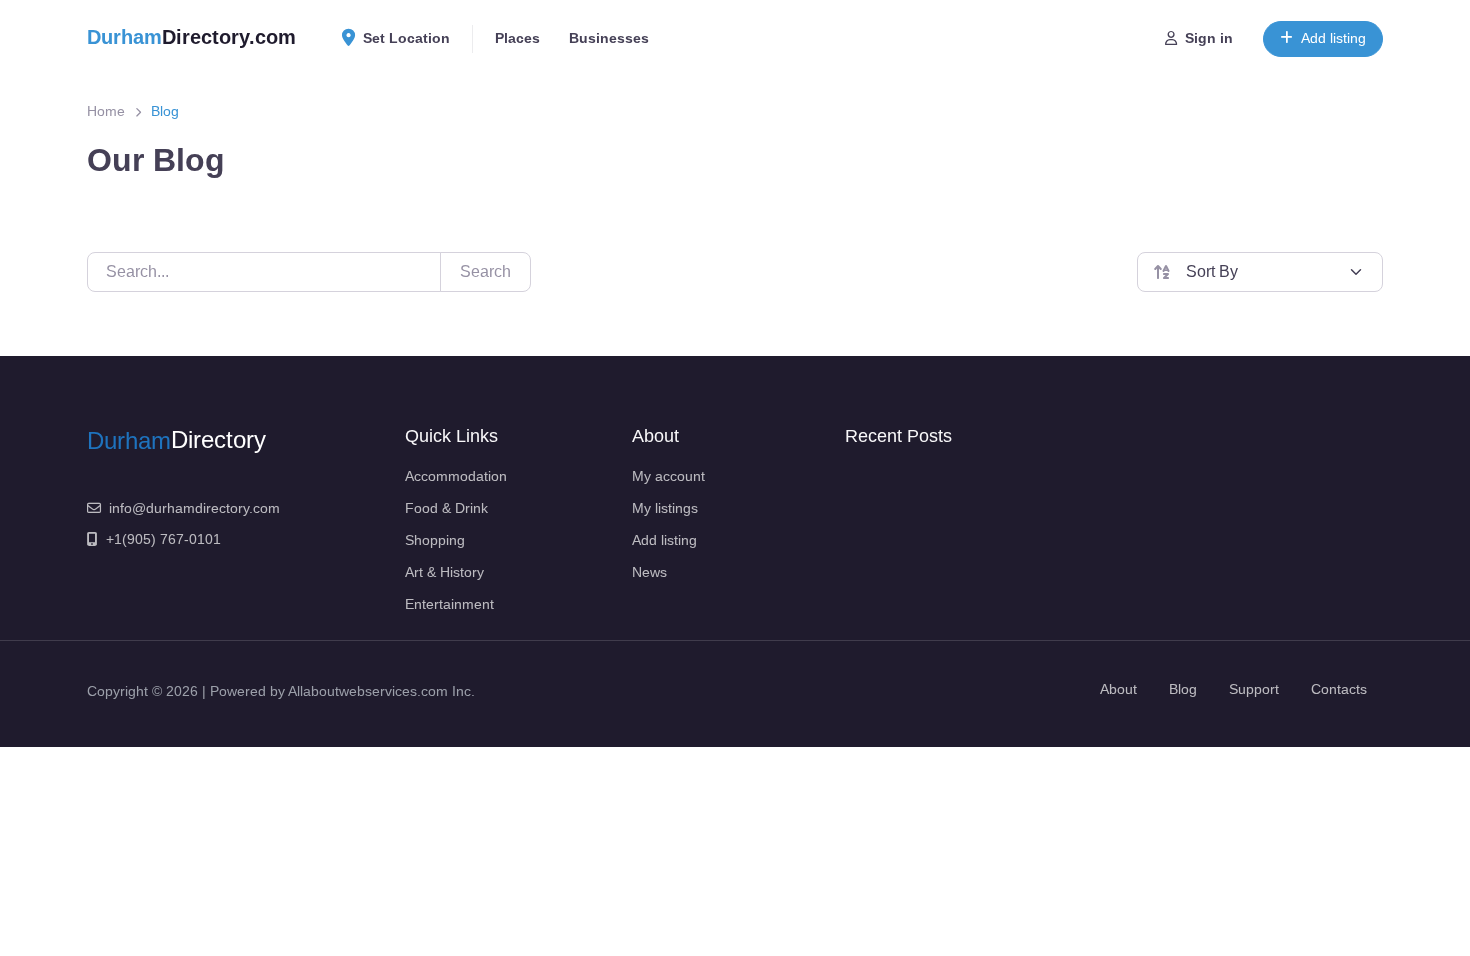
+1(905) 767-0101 (163, 539)
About (1118, 689)
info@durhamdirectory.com (194, 508)
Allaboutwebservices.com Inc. (381, 691)
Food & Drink (446, 508)
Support (1254, 689)
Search (485, 271)
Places (517, 38)
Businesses (609, 38)
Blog (1183, 689)
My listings (665, 508)
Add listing (1333, 38)
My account (668, 476)
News (649, 572)
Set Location (406, 38)
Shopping (435, 540)
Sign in (1209, 38)
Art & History (444, 572)
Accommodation (456, 476)
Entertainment (449, 604)
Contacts (1339, 689)
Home (106, 111)
